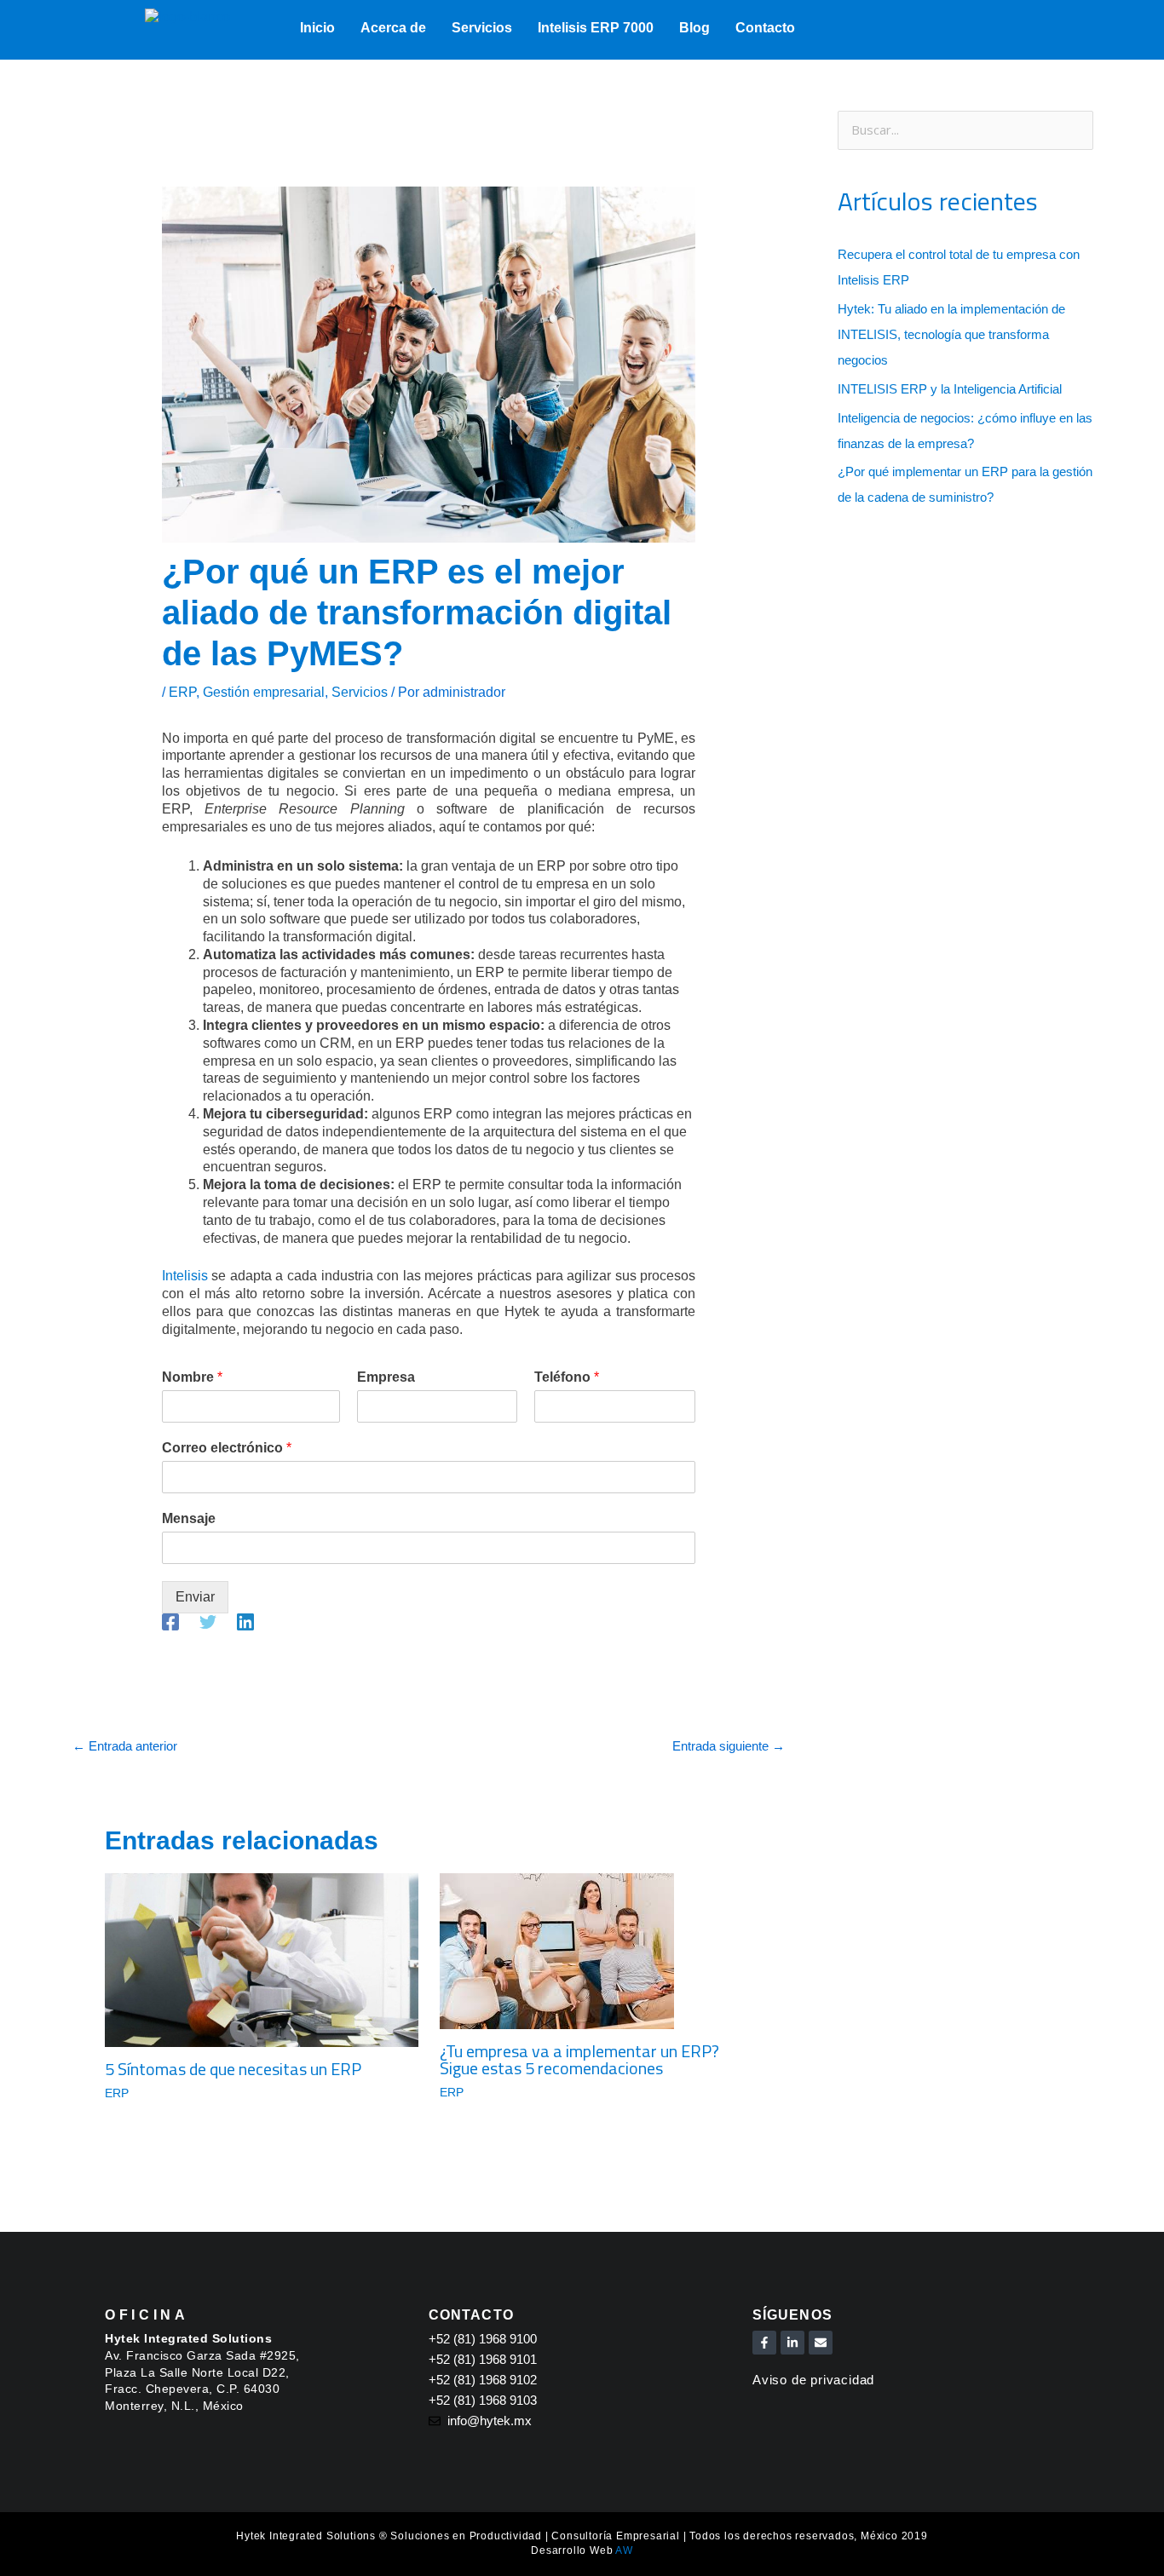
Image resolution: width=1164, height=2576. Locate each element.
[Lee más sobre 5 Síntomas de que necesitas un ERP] (262, 1959)
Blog (694, 28)
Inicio (317, 28)
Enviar (195, 1597)
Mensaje (189, 1518)
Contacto (765, 28)
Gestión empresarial (264, 692)
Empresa (386, 1377)
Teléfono (567, 1377)
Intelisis (185, 1276)
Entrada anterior (125, 1746)
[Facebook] (170, 1622)
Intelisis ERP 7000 (596, 28)
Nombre (192, 1377)
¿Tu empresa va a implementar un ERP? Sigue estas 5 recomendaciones (579, 2059)
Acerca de (393, 28)
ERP (182, 692)
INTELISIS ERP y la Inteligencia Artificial (950, 389)
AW (624, 2550)
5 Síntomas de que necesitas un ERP (233, 2069)
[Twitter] (208, 1622)
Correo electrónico (227, 1448)
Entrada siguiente (729, 1746)
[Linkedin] (245, 1622)
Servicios (482, 28)
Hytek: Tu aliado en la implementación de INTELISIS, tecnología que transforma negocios (951, 334)
